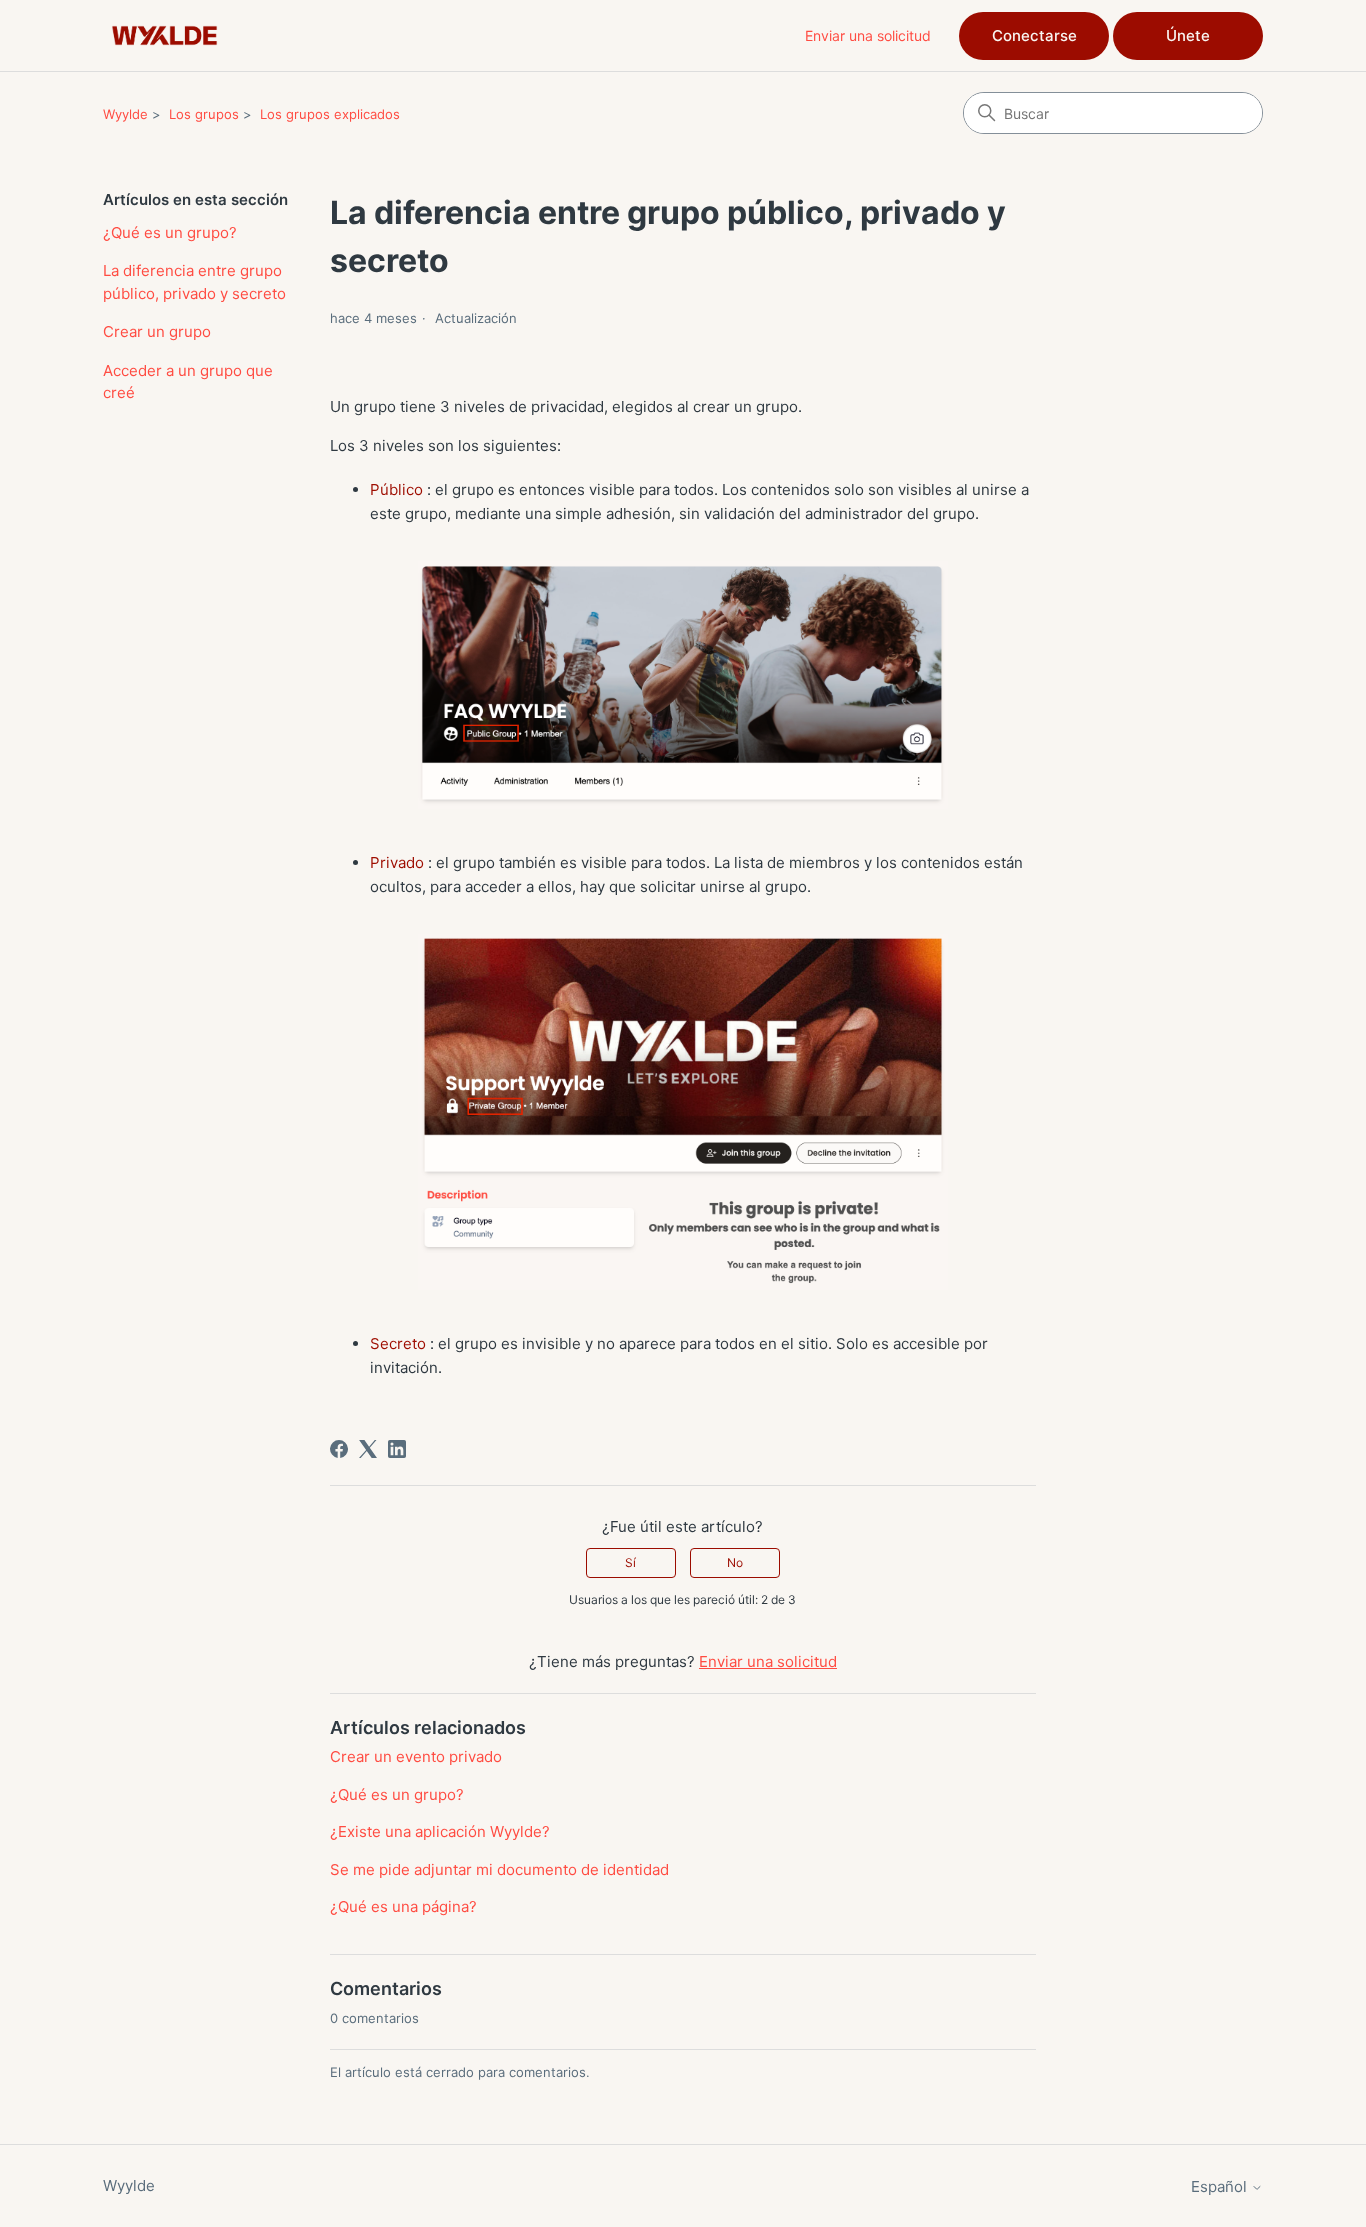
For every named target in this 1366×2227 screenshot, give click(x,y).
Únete (1188, 35)
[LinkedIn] (397, 1449)
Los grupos (204, 114)
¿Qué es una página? (403, 1906)
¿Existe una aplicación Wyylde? (440, 1831)
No (735, 1562)
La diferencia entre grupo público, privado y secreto (194, 282)
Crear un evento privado (416, 1756)
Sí (630, 1562)
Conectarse (1034, 35)
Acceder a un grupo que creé (188, 382)
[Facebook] (339, 1449)
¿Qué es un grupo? (170, 232)
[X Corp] (368, 1449)
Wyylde (125, 114)
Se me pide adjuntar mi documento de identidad (499, 1869)
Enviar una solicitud (868, 35)
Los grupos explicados (330, 114)
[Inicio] (164, 35)
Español (1221, 2186)
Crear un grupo (157, 331)
